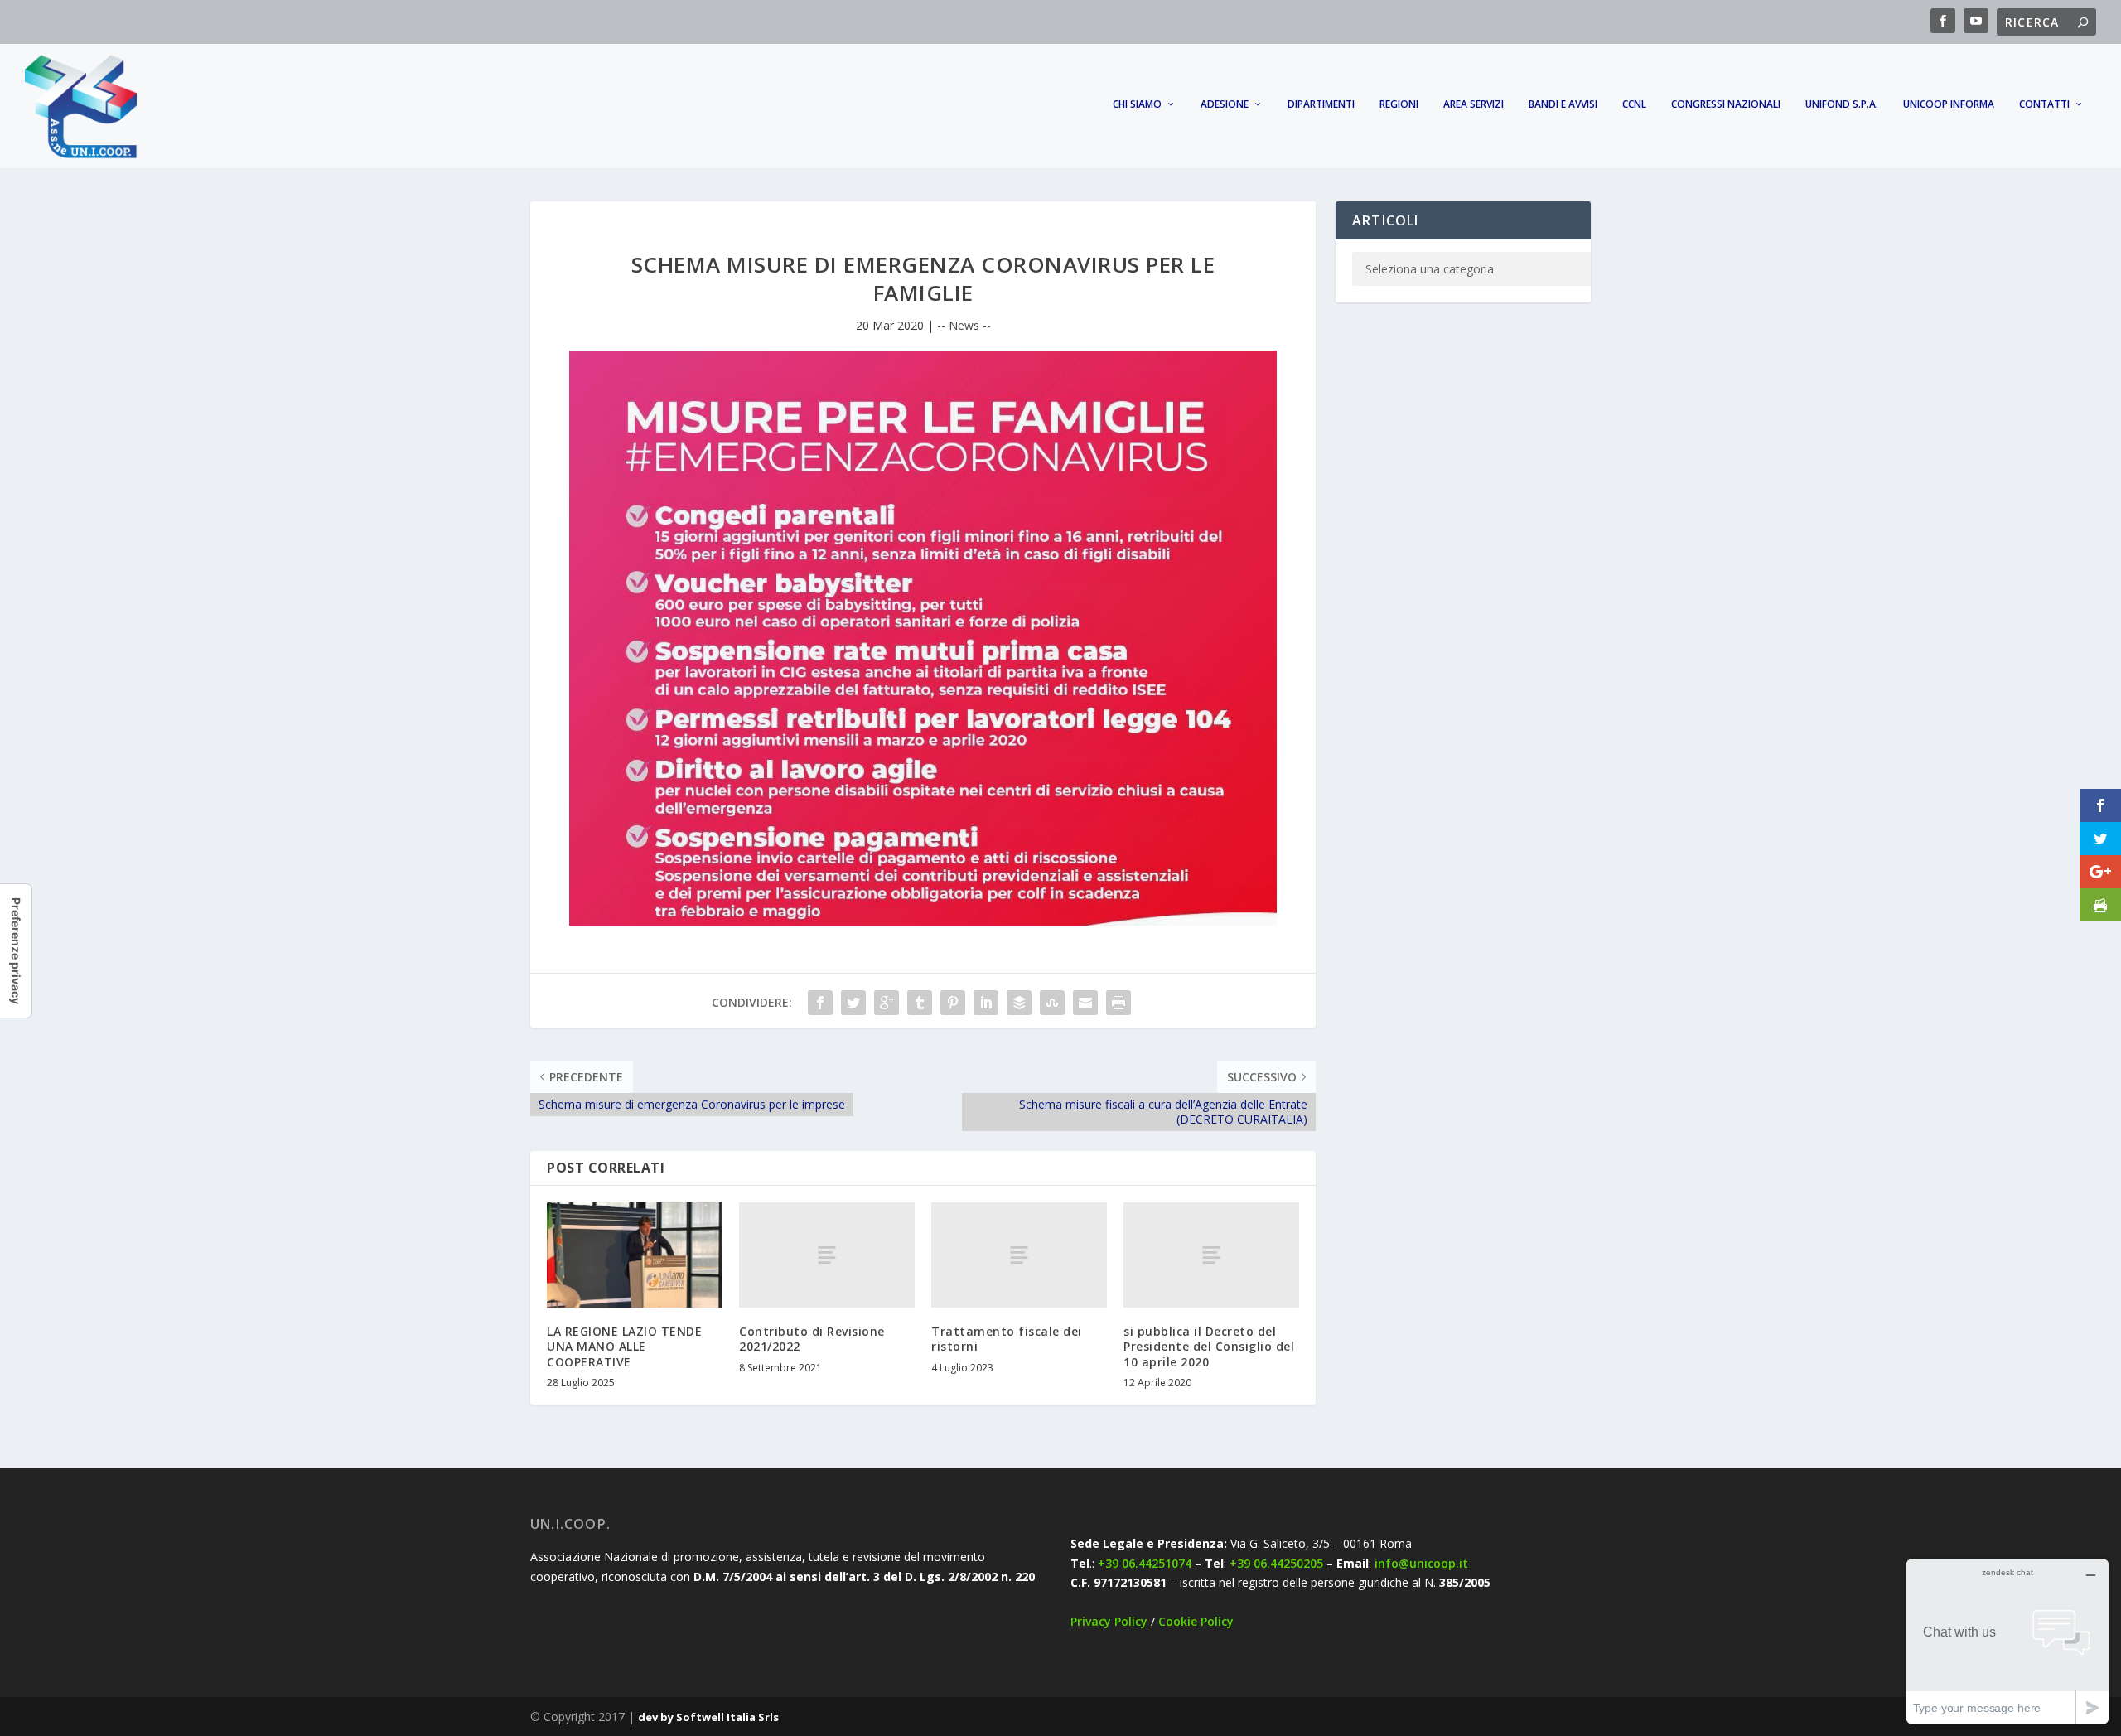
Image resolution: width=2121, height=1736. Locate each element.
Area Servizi (1474, 104)
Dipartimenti (1321, 104)
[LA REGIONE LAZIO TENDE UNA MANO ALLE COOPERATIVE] (635, 1255)
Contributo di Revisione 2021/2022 (812, 1339)
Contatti (2044, 104)
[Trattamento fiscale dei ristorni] (1019, 1255)
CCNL (1634, 104)
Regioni (1399, 104)
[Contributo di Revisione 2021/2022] (827, 1255)
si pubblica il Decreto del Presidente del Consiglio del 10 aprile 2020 (1209, 1346)
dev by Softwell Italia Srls (708, 1717)
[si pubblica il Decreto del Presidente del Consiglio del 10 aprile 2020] (1211, 1255)
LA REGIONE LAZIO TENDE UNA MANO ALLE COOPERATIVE (624, 1346)
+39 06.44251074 (1145, 1563)
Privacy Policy (1109, 1621)
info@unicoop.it (1421, 1563)
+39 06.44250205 (1276, 1563)
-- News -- (964, 325)
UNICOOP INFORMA (1949, 104)
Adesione (1225, 104)
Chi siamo (1137, 104)
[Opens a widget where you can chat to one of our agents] (2007, 1641)
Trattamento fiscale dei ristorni (1007, 1339)
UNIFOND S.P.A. (1842, 104)
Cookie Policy (1196, 1621)
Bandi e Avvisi (1563, 104)
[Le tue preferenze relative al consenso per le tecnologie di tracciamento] (16, 951)
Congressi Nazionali (1726, 104)
